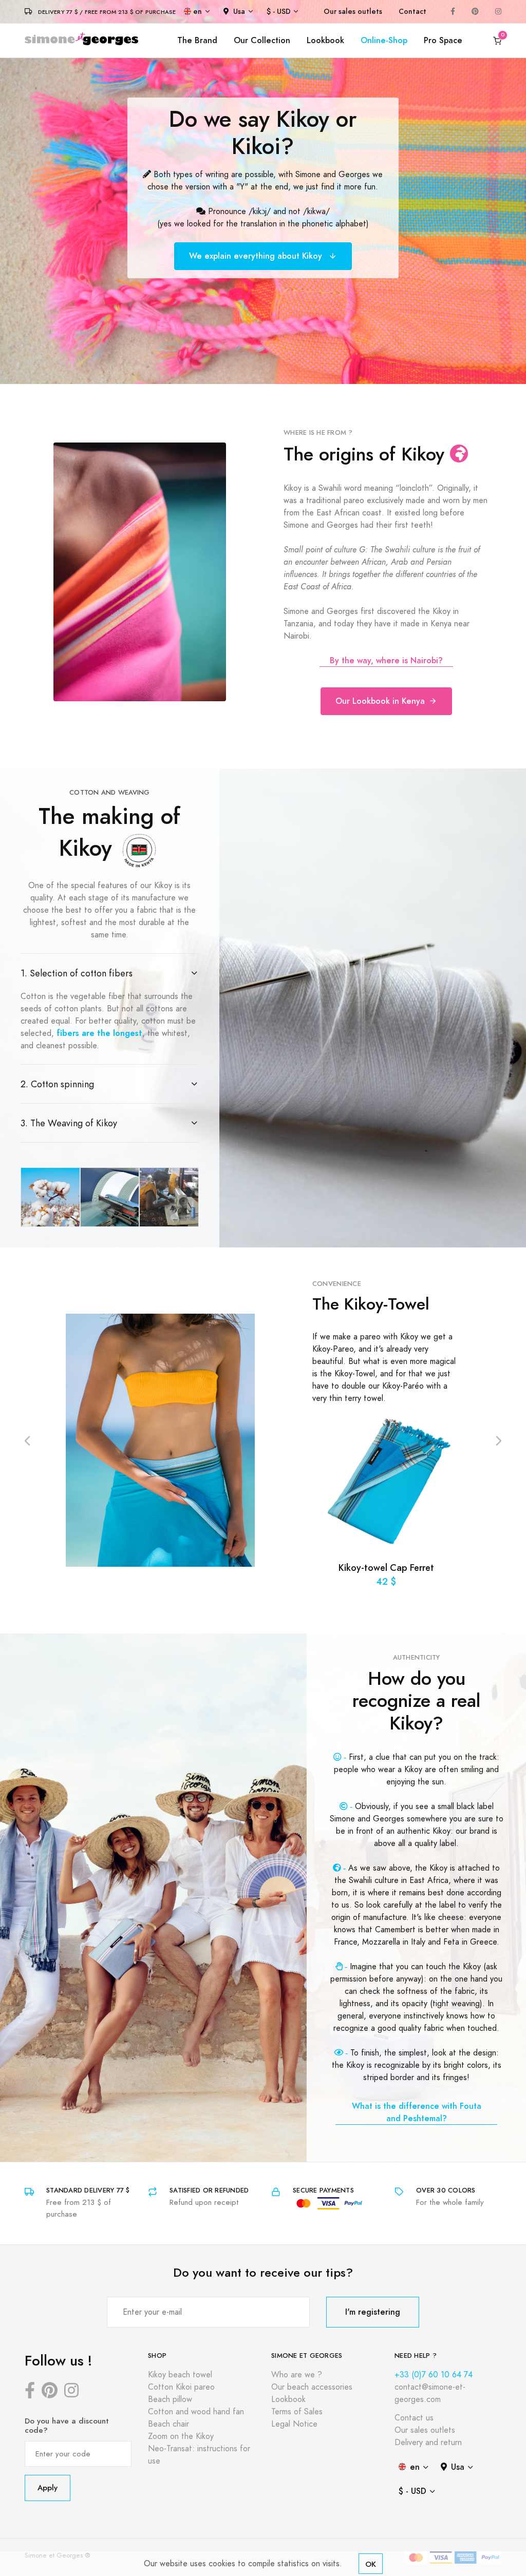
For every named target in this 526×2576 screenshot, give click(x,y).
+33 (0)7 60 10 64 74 (434, 2375)
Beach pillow (170, 2399)
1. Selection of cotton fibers (77, 973)
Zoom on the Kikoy (181, 2436)
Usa (239, 12)
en (198, 12)
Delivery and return (428, 2443)
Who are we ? (297, 2375)
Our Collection (262, 40)
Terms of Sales (297, 2412)
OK (371, 2564)
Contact (412, 12)
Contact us (414, 2418)
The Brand (197, 40)
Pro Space (443, 40)
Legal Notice (294, 2424)
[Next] (499, 1440)
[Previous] (27, 1440)
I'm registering (373, 2312)
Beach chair (168, 2424)
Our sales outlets (353, 12)
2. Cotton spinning (57, 1084)
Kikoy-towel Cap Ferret (386, 1568)
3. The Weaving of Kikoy (69, 1123)
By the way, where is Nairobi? (386, 660)
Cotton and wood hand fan (196, 2412)
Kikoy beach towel (180, 2375)
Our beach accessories (312, 2387)
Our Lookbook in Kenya (380, 701)
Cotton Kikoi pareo (181, 2387)
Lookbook (325, 40)
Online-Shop (384, 40)
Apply (48, 2487)
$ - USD (279, 12)
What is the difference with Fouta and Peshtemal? (417, 2112)
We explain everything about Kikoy (257, 256)
